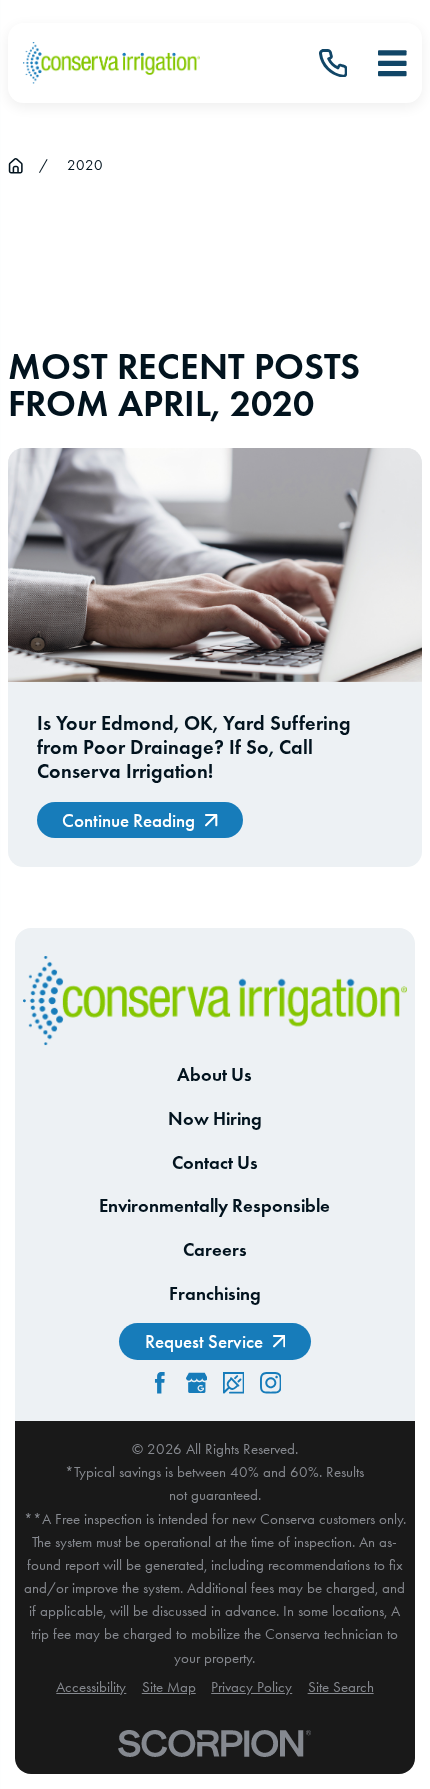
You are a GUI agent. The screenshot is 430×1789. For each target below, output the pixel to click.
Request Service (204, 1341)
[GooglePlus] (197, 1383)
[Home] (111, 62)
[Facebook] (160, 1383)
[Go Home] (15, 165)
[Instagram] (271, 1383)
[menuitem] (91, 1687)
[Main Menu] (392, 63)
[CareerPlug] (234, 1383)
